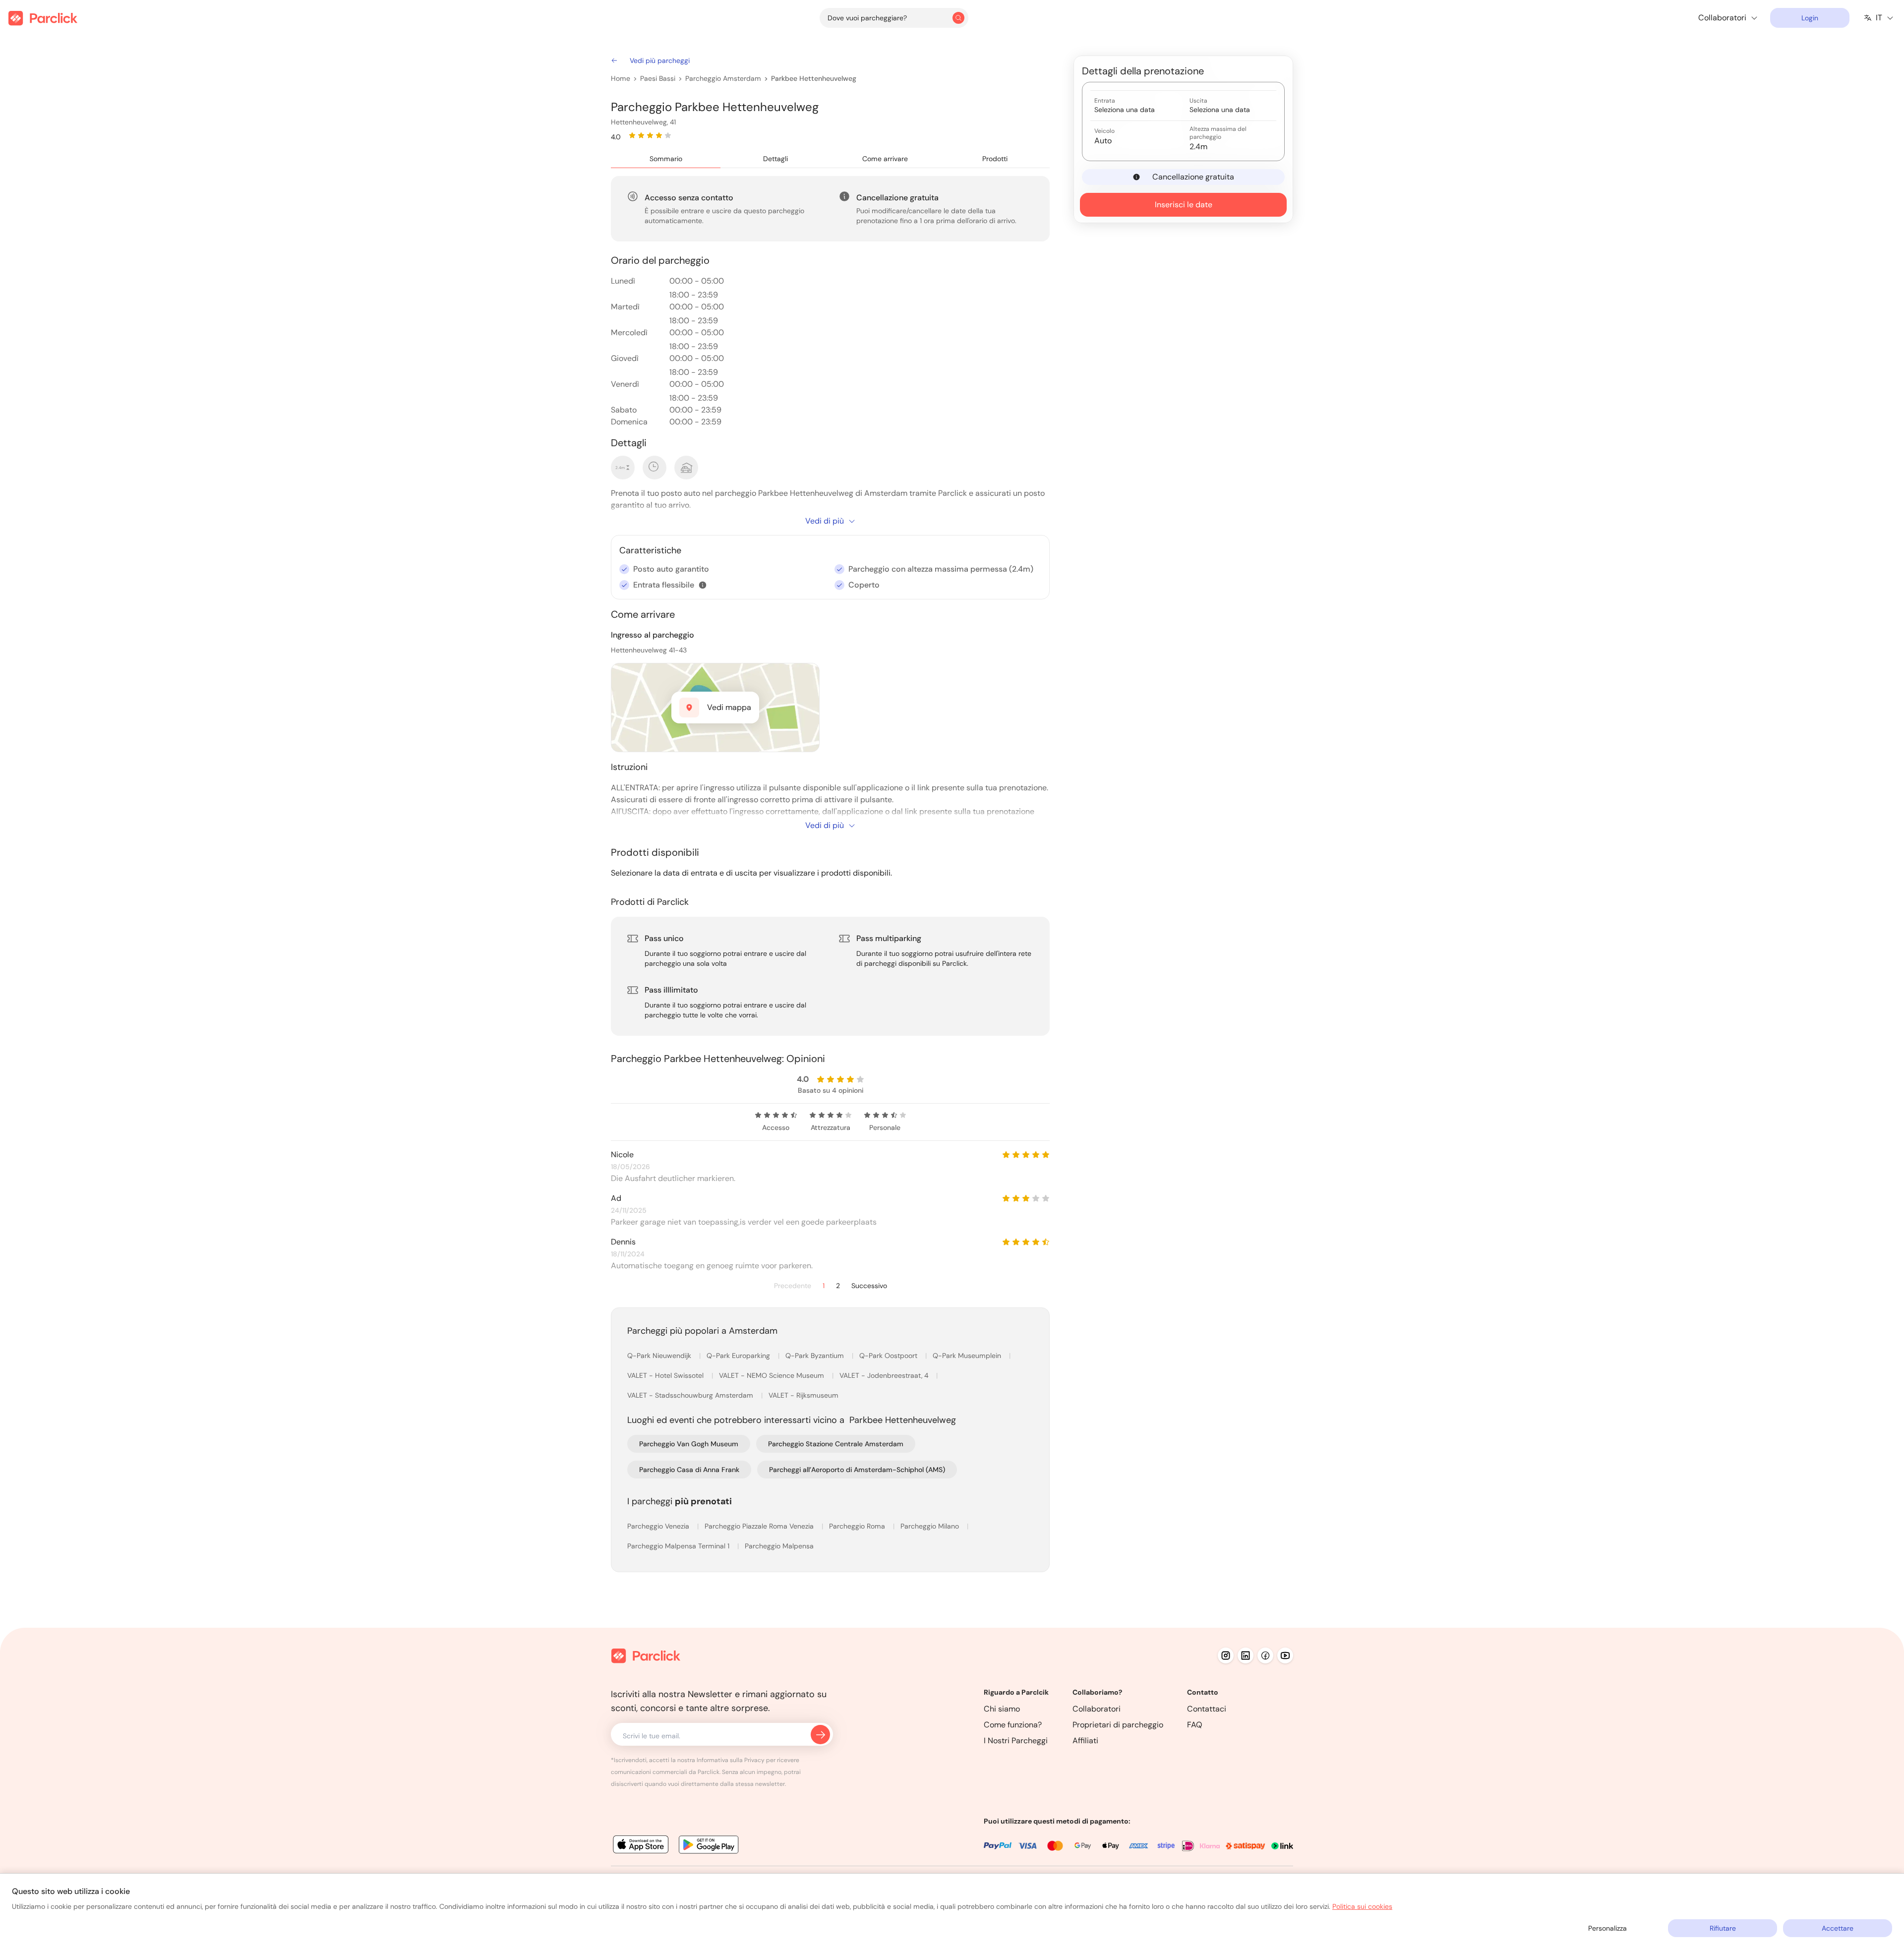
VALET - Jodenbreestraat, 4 (885, 1375)
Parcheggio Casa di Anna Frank (689, 1470)
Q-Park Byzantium (816, 1356)
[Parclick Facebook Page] (1265, 1655)
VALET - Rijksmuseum (803, 1395)
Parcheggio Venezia (659, 1526)
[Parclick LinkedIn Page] (1246, 1655)
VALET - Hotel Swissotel (666, 1375)
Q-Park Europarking (739, 1356)
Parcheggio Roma (858, 1526)
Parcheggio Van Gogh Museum (689, 1444)
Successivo (869, 1286)
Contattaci (1207, 1709)
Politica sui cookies (1362, 1906)
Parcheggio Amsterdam (723, 78)
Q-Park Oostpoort (889, 1356)
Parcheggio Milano (931, 1526)
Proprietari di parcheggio (1118, 1725)
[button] (703, 585)
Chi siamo (1002, 1709)
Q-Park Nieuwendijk (660, 1356)
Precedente (793, 1286)
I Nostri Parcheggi (1016, 1741)
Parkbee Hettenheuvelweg (814, 78)
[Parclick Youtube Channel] (1285, 1655)
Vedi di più (825, 521)
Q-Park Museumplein (968, 1356)
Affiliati (1085, 1741)
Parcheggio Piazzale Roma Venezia (760, 1526)
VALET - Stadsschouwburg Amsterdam (691, 1395)
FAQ (1195, 1725)
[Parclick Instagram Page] (1226, 1655)
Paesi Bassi (658, 78)
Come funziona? (1013, 1725)
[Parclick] (43, 18)
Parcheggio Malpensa (779, 1546)
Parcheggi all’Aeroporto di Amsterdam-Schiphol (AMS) (857, 1470)
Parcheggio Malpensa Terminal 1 (679, 1546)
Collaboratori (1097, 1709)
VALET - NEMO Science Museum (773, 1375)
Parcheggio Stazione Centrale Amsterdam (836, 1444)
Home (621, 78)
